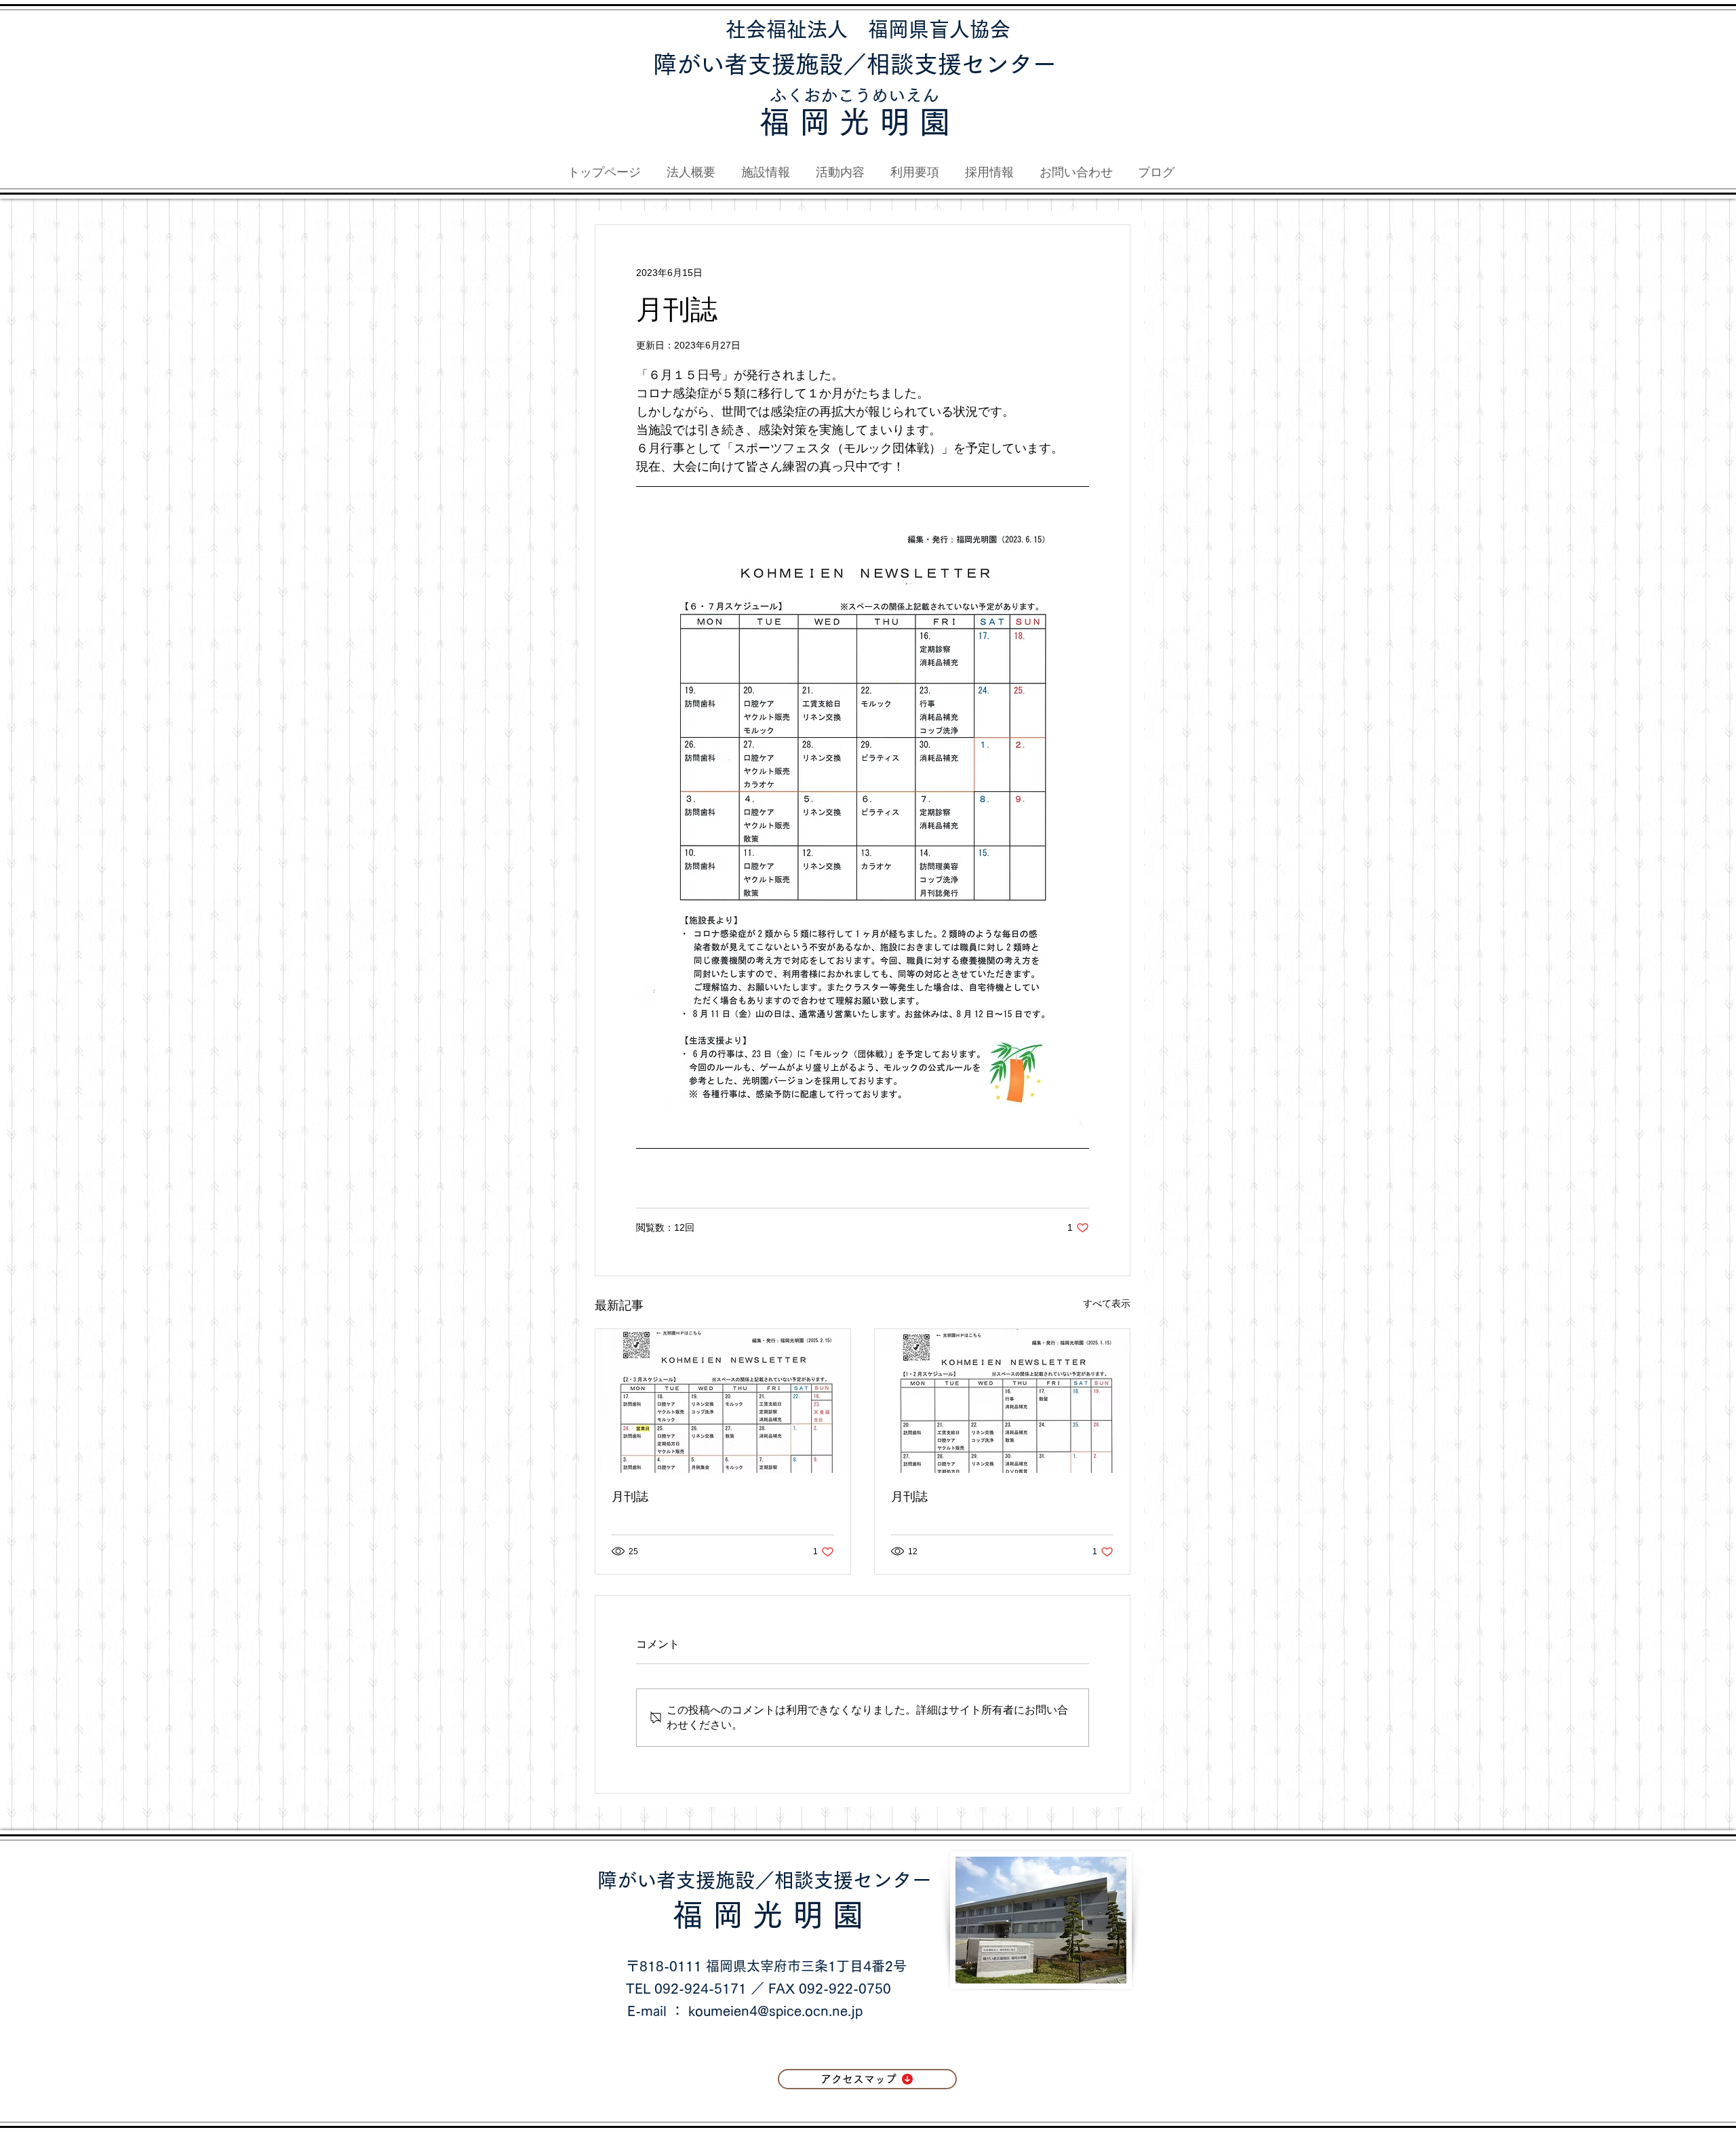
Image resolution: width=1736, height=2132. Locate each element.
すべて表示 (1107, 1303)
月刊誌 (630, 1497)
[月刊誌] (723, 1401)
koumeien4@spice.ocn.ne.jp (775, 2011)
